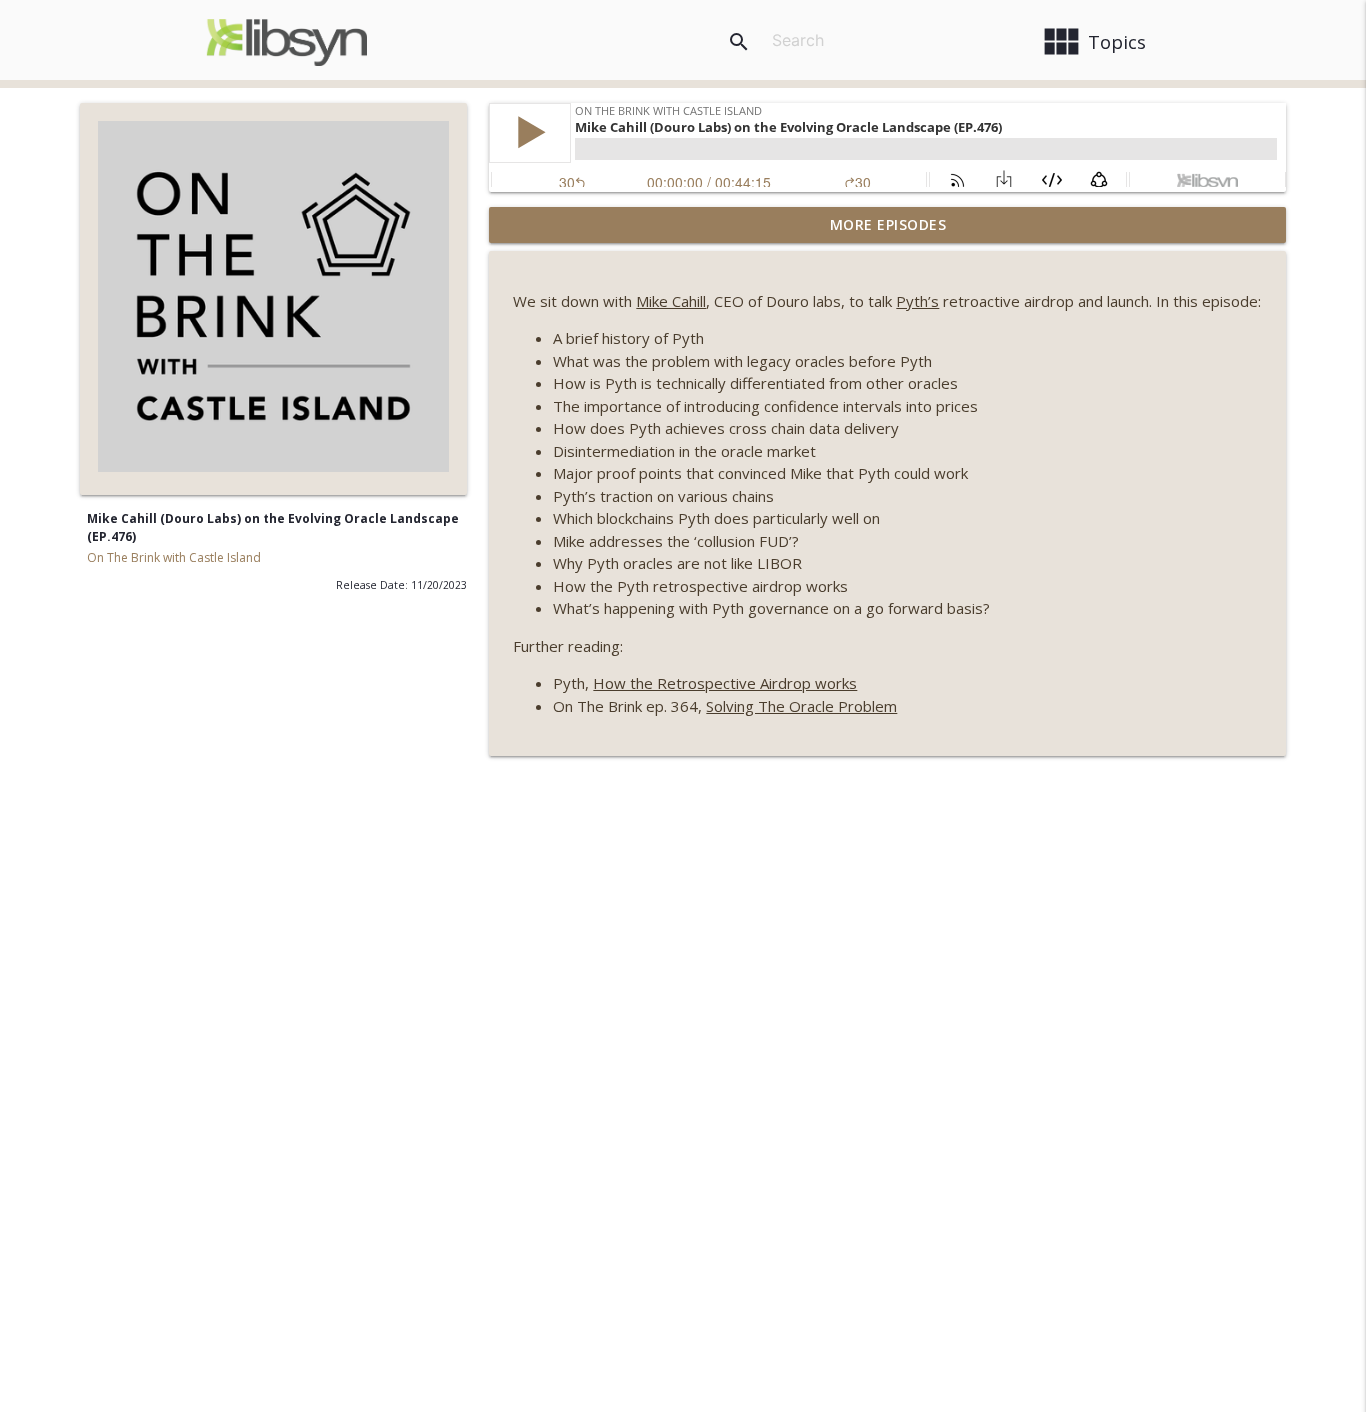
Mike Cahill (671, 301)
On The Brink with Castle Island (174, 557)
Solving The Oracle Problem (801, 706)
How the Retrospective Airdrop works (725, 683)
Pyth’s (917, 301)
